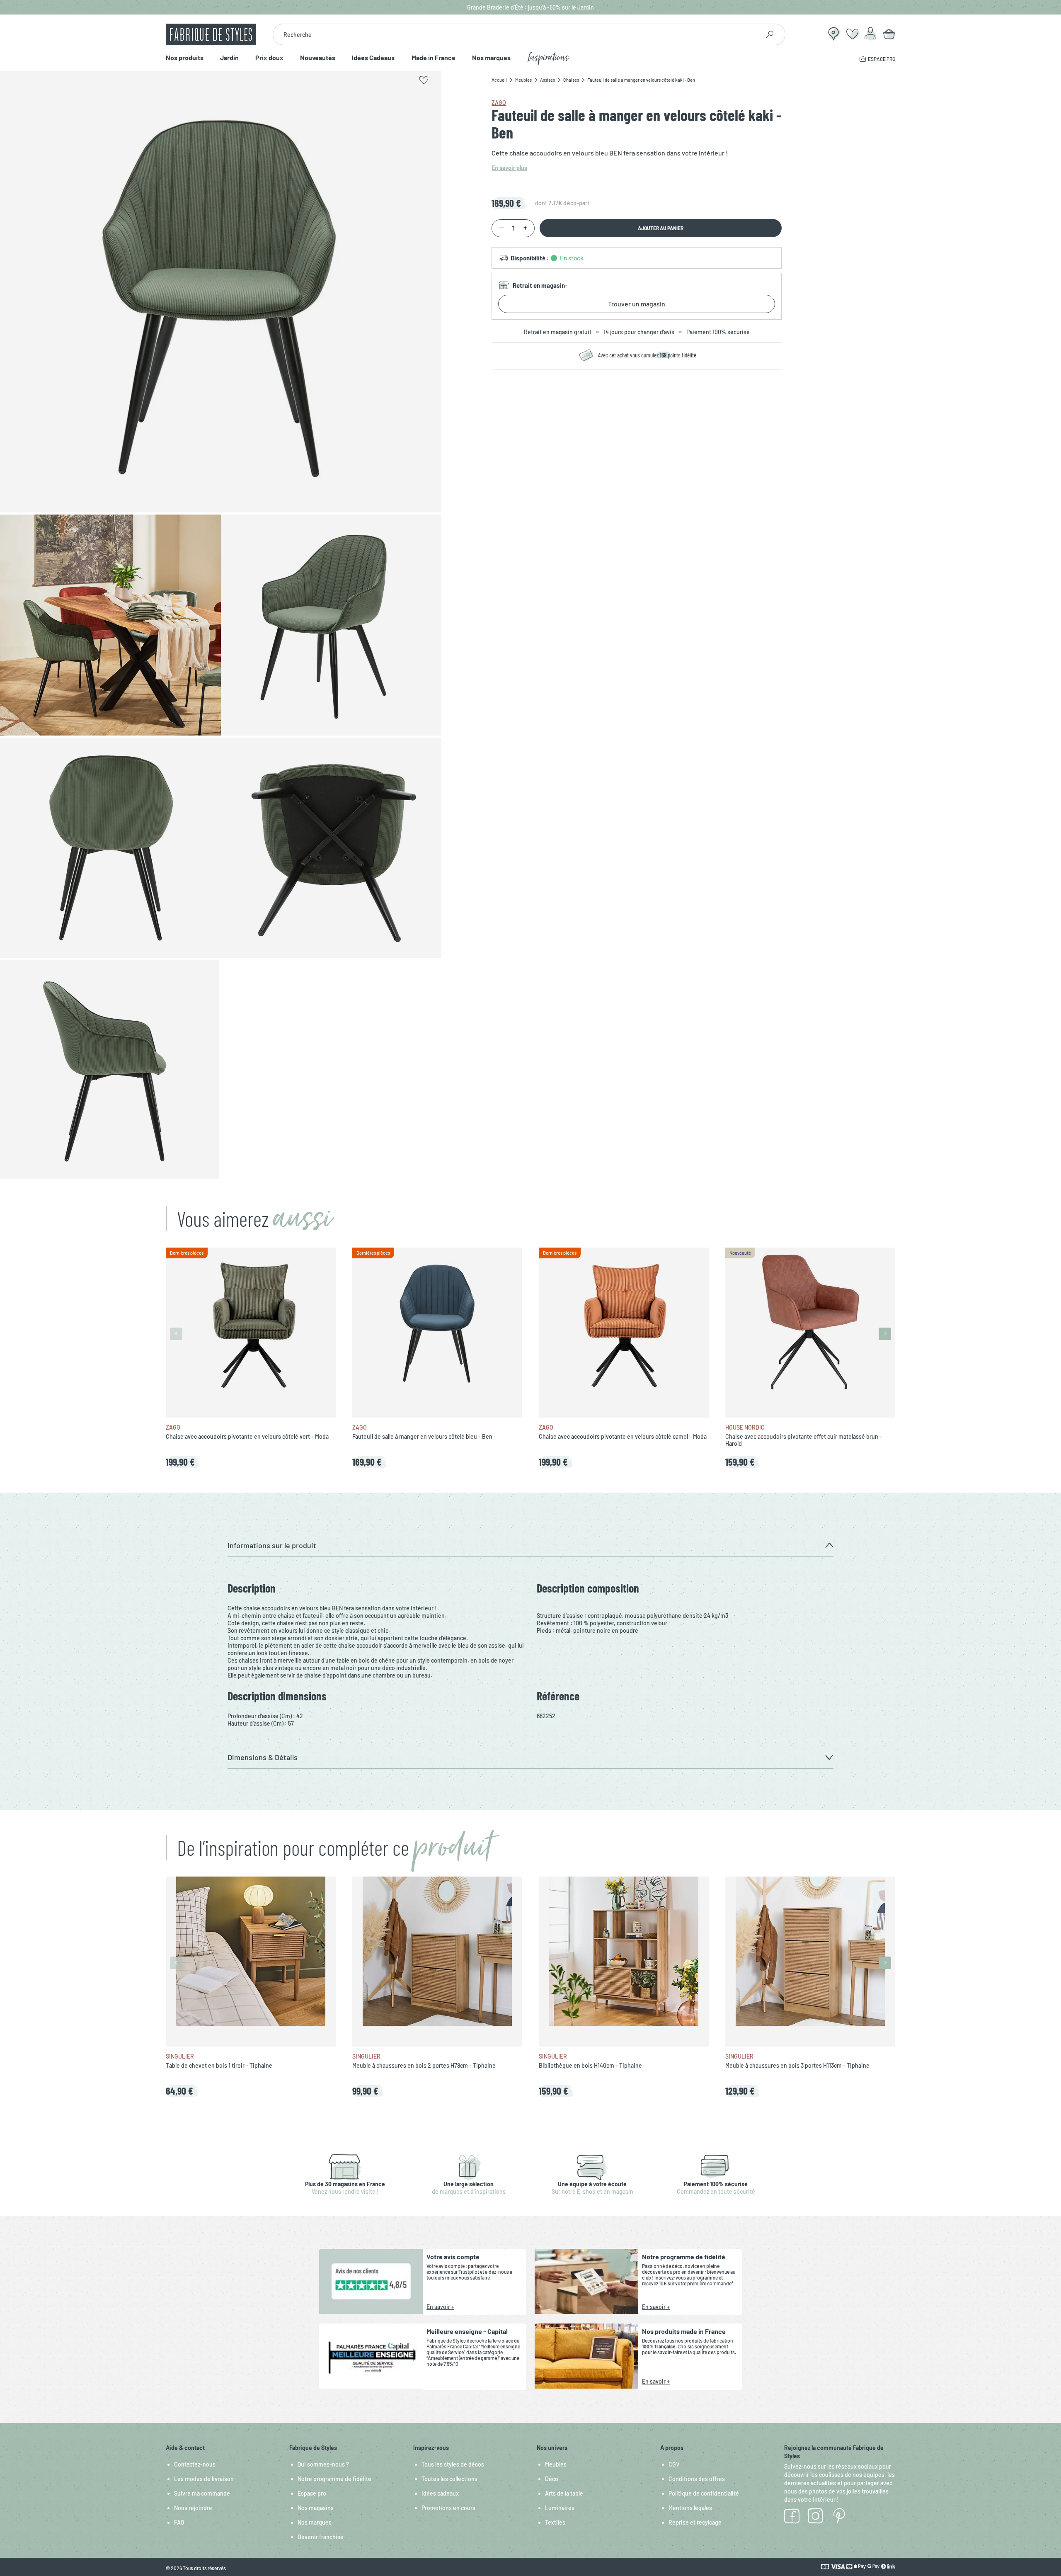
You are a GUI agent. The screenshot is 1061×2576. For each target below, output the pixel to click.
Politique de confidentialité (704, 2493)
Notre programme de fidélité (334, 2479)
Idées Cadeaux (373, 58)
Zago (499, 103)
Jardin (229, 58)
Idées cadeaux (440, 2493)
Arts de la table (564, 2493)
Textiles (555, 2522)
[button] (530, 1545)
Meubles (556, 2464)
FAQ (179, 2522)
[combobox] (516, 34)
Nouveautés (318, 58)
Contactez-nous (195, 2464)
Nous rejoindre (193, 2508)
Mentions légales (690, 2508)
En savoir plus (509, 168)
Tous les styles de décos (453, 2464)
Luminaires (560, 2508)
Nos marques (491, 58)
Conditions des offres (697, 2479)
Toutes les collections (449, 2479)
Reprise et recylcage (695, 2522)
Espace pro (312, 2493)
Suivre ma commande (202, 2493)
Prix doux (269, 58)
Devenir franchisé (321, 2537)
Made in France (434, 58)
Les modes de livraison (204, 2479)
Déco (552, 2479)
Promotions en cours (448, 2508)
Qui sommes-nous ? (323, 2464)
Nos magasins (316, 2508)
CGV (674, 2464)
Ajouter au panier (661, 228)
